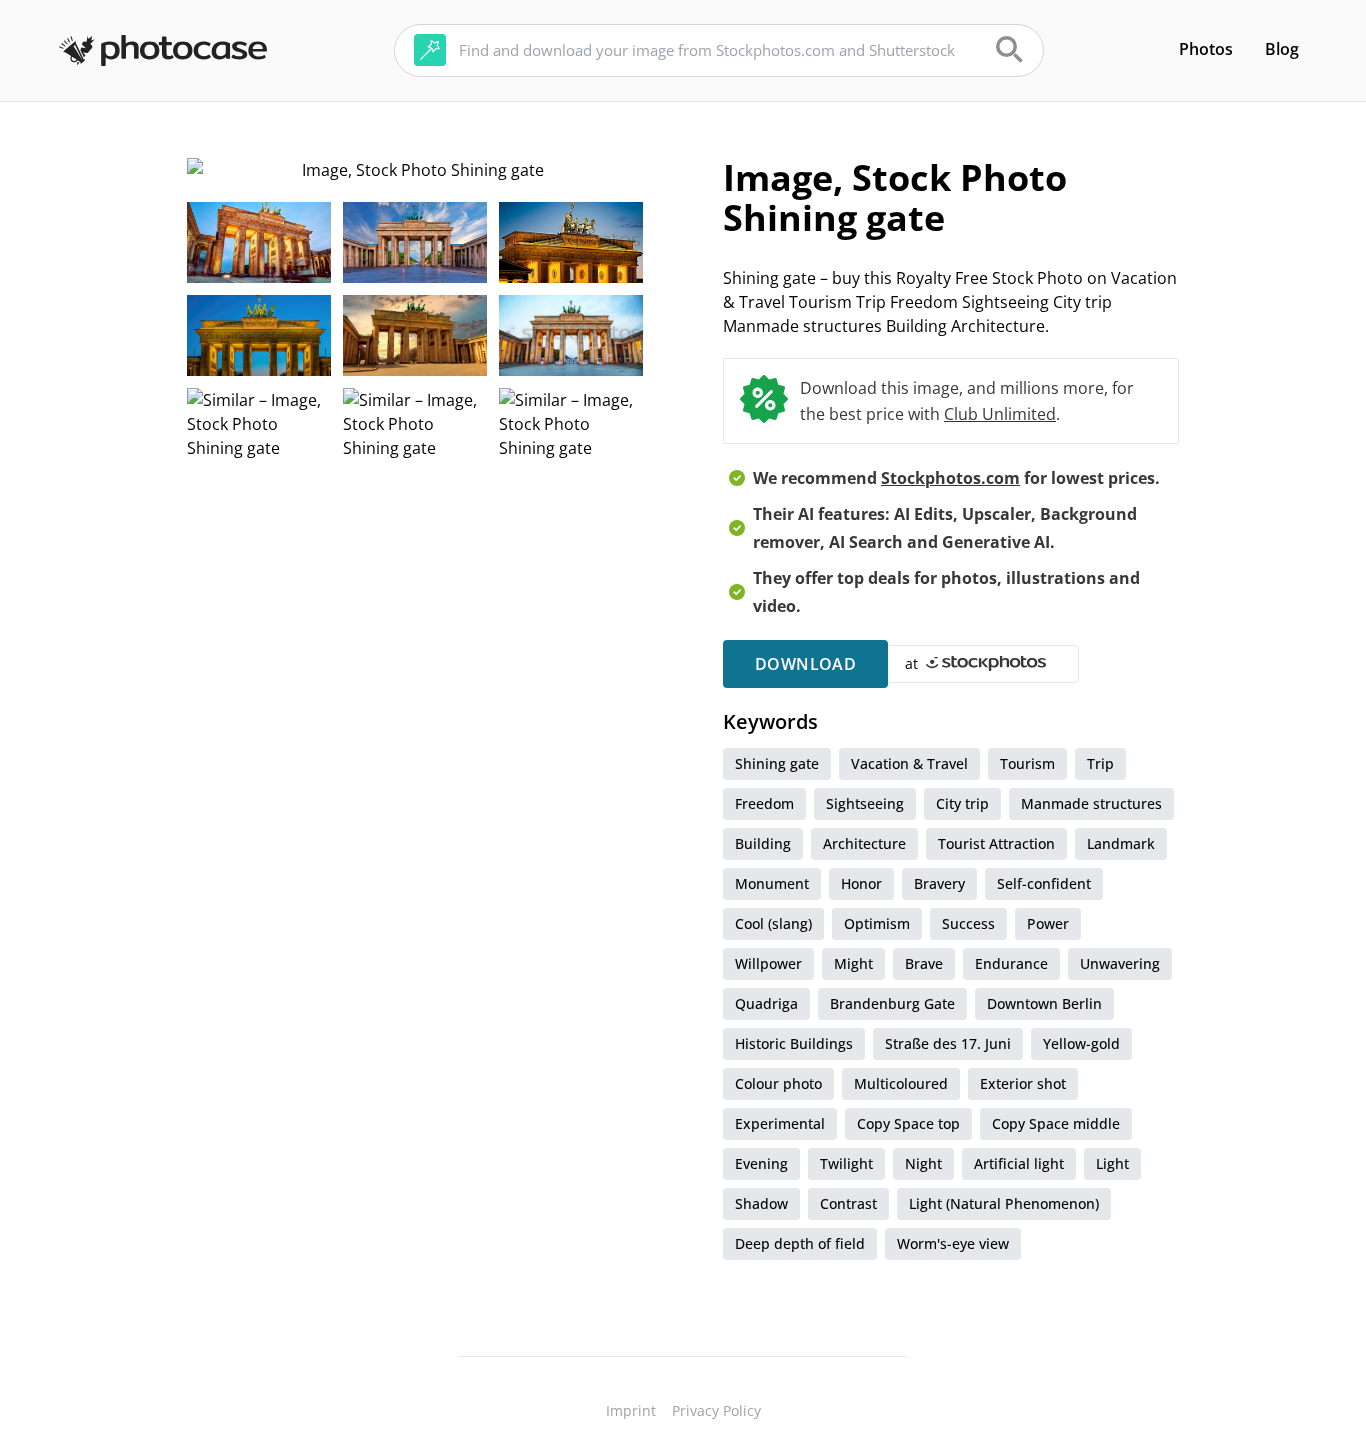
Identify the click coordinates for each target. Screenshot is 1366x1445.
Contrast (848, 1203)
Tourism (1027, 763)
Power (1048, 923)
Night (923, 1163)
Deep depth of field (800, 1243)
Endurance (1011, 963)
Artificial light (1019, 1163)
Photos (1206, 49)
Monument (772, 883)
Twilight (846, 1163)
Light (1112, 1163)
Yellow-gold (1081, 1043)
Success (968, 923)
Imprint (631, 1410)
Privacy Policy (716, 1410)
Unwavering (1120, 963)
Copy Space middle (1056, 1123)
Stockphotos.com (950, 478)
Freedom (764, 803)
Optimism (877, 923)
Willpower (768, 963)
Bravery (939, 883)
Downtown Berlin (1044, 1003)
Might (853, 963)
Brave (924, 963)
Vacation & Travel (909, 763)
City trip (962, 803)
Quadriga (766, 1003)
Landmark (1121, 843)
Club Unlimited (1000, 414)
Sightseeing (865, 803)
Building (763, 843)
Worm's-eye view (953, 1243)
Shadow (761, 1203)
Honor (861, 883)
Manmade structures (1091, 803)
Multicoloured (901, 1083)
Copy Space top (908, 1123)
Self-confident (1044, 883)
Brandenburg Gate (892, 1003)
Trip (1100, 763)
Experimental (780, 1123)
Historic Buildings (794, 1043)
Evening (761, 1163)
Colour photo (778, 1083)
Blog (1282, 49)
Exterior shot (1023, 1083)
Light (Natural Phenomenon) (1004, 1203)
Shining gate (777, 763)
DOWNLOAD (805, 664)
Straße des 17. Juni (948, 1043)
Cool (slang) (773, 923)
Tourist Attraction (996, 843)
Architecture (864, 843)
